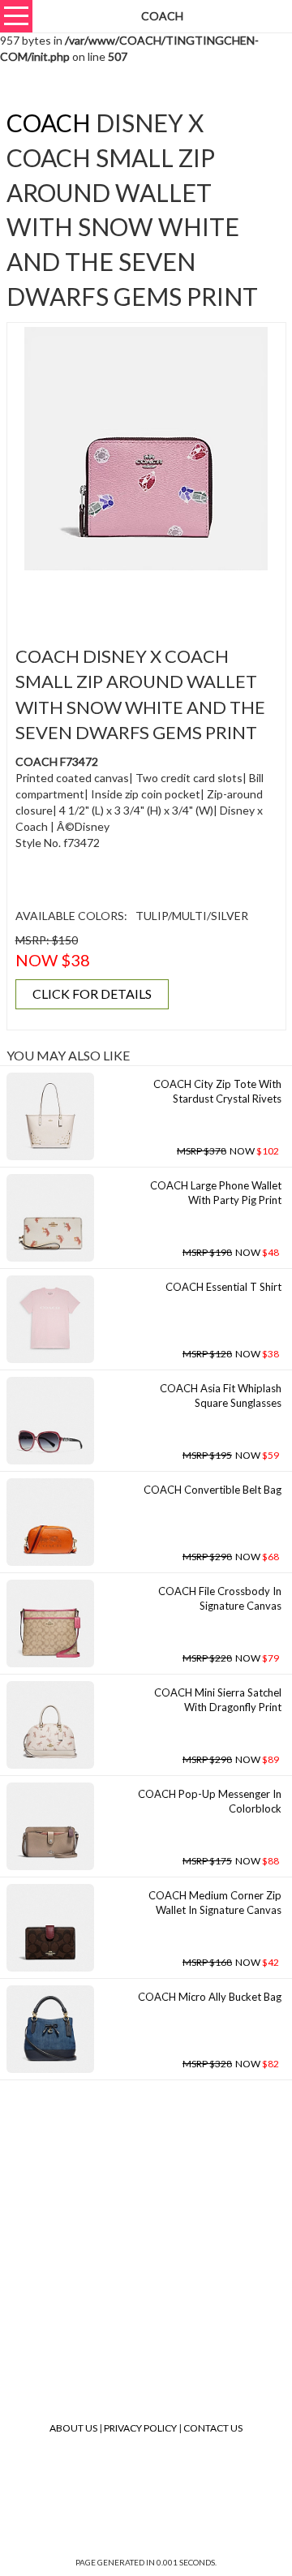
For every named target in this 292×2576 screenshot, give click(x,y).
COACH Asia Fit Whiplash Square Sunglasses (221, 1396)
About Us (73, 2428)
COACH (49, 123)
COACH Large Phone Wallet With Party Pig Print (216, 1193)
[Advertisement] (152, 599)
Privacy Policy (140, 2428)
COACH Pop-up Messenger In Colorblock (210, 1802)
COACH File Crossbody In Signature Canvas (220, 1599)
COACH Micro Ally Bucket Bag (210, 1997)
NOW (228, 1151)
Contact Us (213, 2428)
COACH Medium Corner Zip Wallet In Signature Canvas (215, 1903)
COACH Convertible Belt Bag (213, 1490)
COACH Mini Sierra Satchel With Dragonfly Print (218, 1700)
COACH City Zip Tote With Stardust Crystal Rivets (217, 1092)
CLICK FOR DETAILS (92, 993)
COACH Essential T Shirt (223, 1287)
